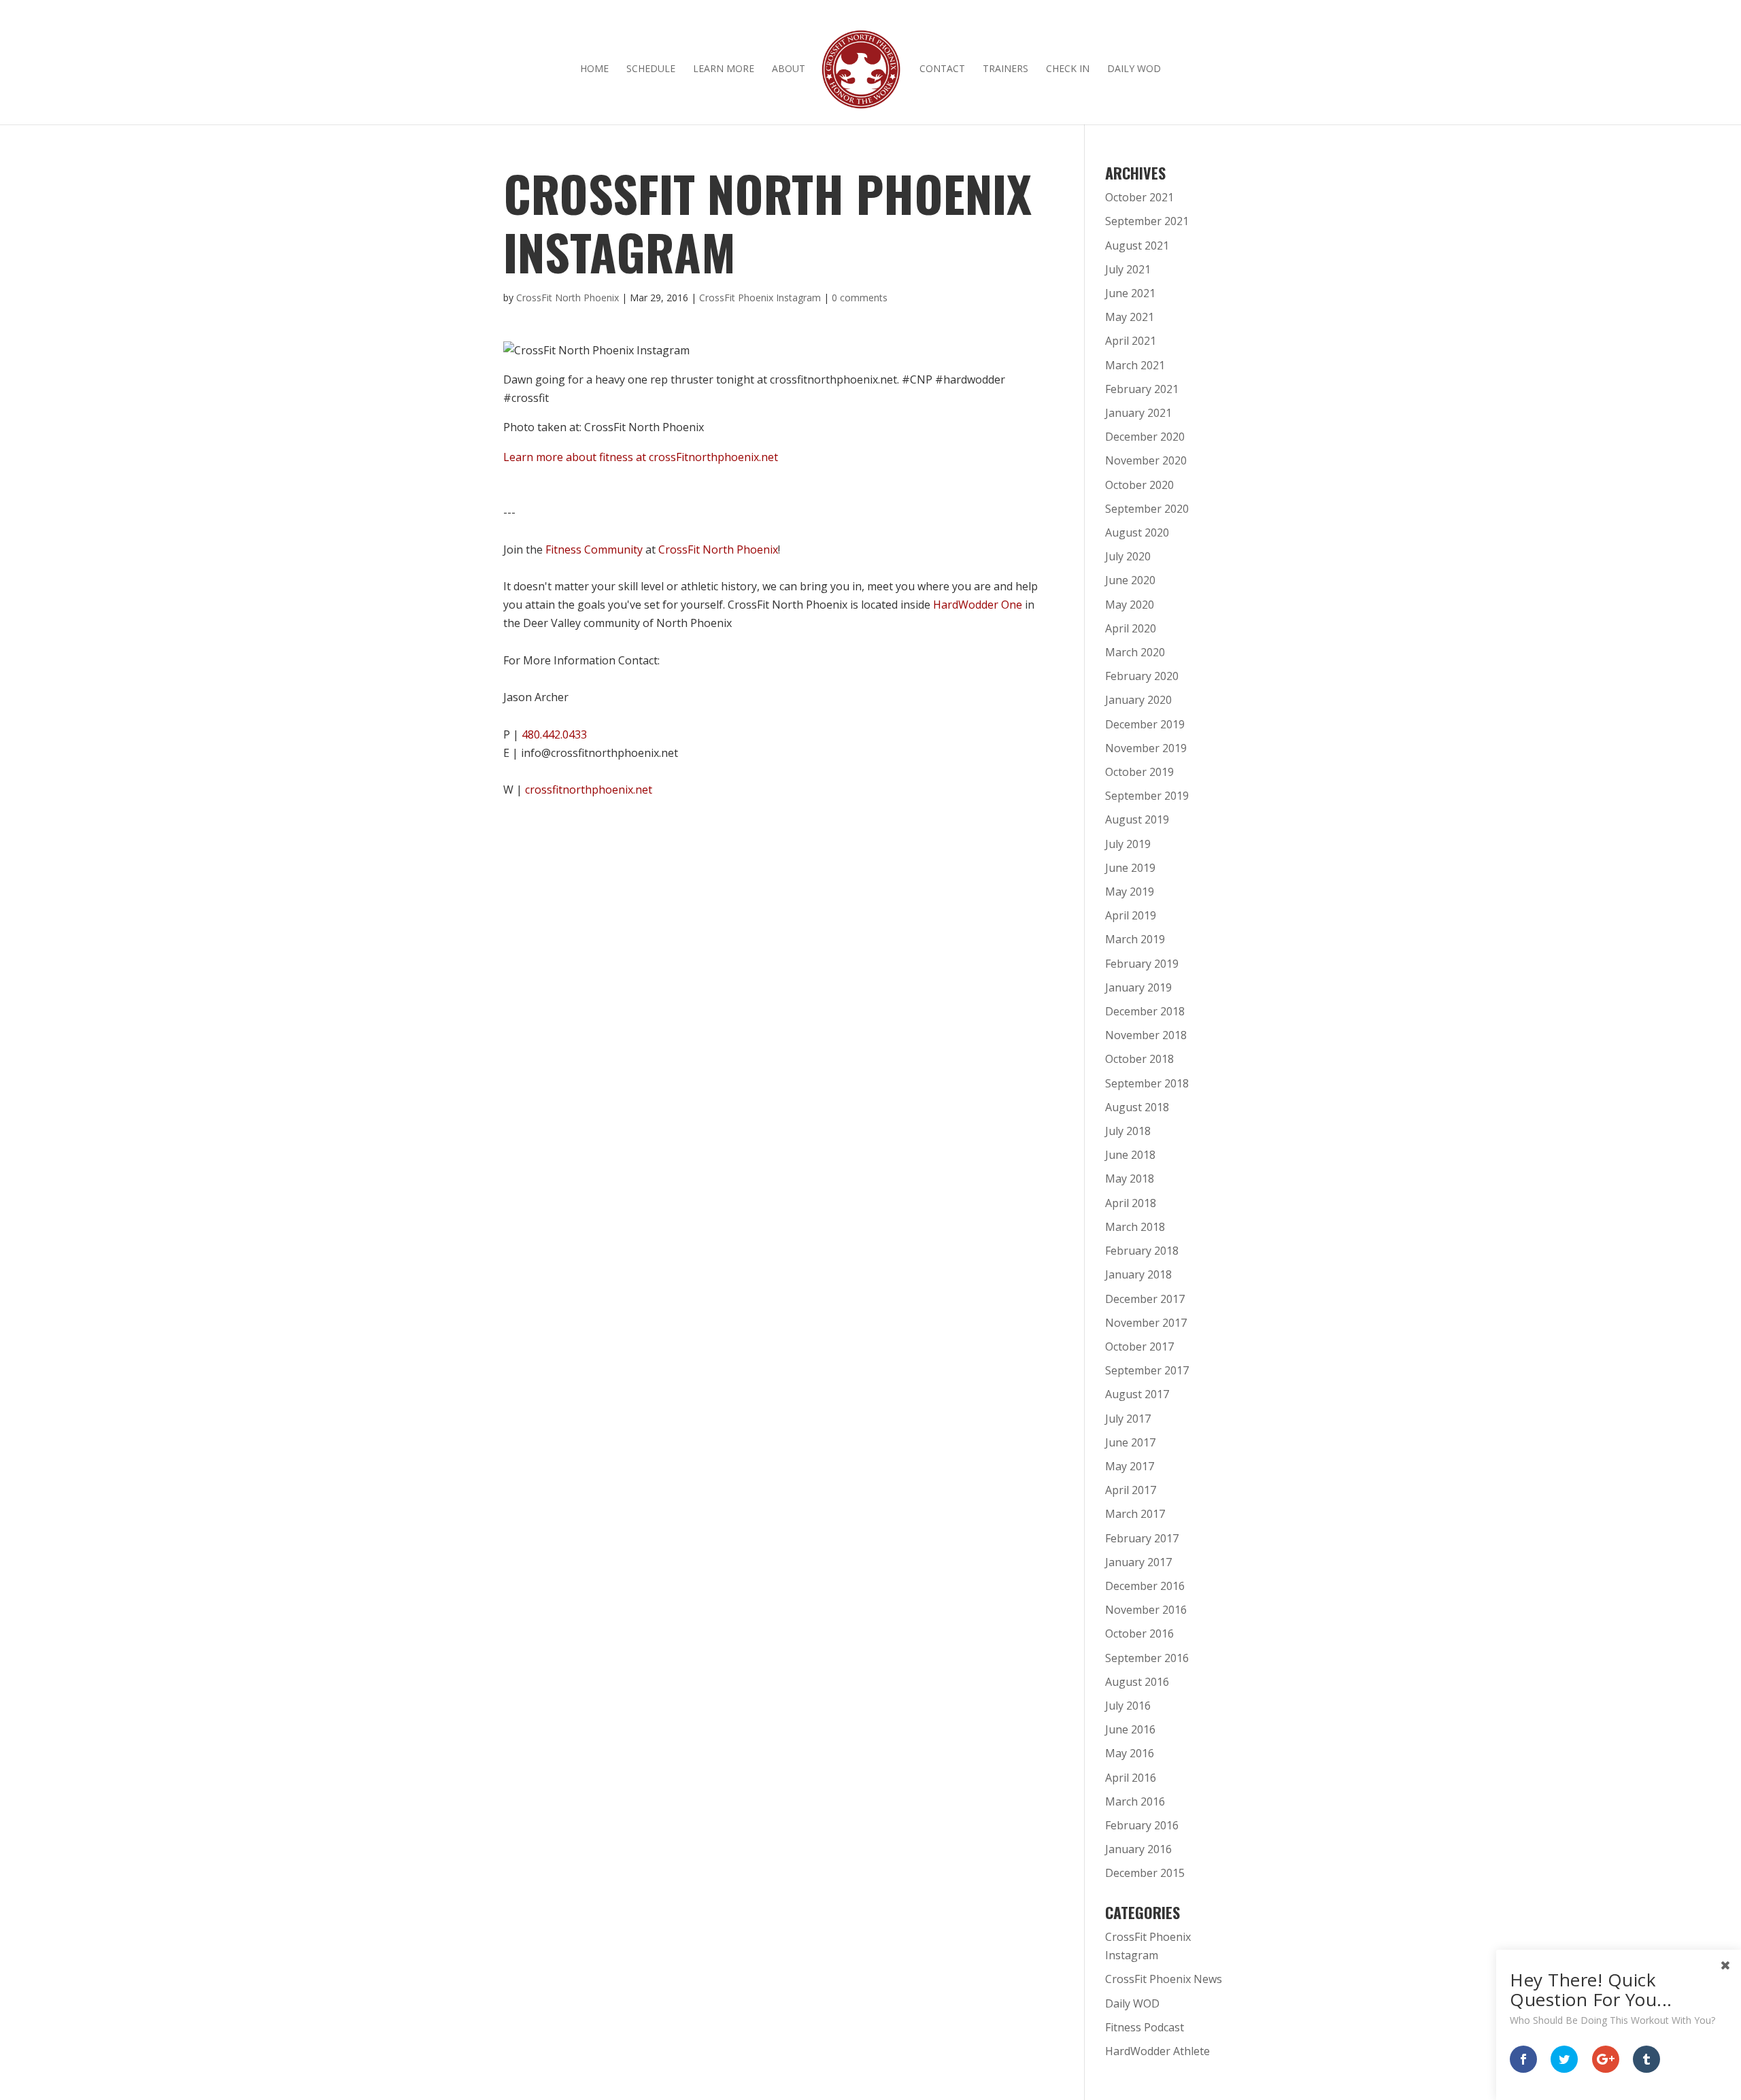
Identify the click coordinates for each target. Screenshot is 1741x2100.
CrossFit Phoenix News (1164, 1979)
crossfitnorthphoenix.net (589, 790)
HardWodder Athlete (1157, 2051)
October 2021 (1139, 197)
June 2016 (1130, 1729)
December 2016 (1145, 1586)
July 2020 (1128, 556)
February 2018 (1142, 1251)
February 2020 (1142, 676)
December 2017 (1145, 1299)
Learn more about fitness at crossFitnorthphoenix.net (641, 457)
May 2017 (1130, 1466)
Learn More (724, 69)
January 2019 (1138, 987)
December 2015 (1145, 1873)
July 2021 (1128, 269)
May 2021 (1130, 317)
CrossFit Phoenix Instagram (760, 298)
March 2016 (1135, 1801)
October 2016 (1139, 1633)
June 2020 (1130, 580)
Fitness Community (594, 549)
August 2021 (1137, 245)
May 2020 (1130, 605)
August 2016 (1137, 1682)
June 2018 (1130, 1155)
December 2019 (1145, 724)
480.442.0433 (554, 734)
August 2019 (1137, 819)
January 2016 (1138, 1849)
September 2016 (1147, 1658)
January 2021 (1138, 413)
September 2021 (1147, 221)
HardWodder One (978, 605)
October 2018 (1139, 1059)
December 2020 (1145, 437)
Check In (1068, 69)
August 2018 (1137, 1107)
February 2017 (1142, 1538)
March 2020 (1135, 652)
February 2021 (1142, 389)
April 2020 (1131, 628)
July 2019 (1128, 844)
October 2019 (1139, 772)
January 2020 (1138, 700)
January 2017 (1138, 1562)
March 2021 (1135, 365)
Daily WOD (1134, 69)
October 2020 (1139, 485)
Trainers (1005, 69)
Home (594, 69)
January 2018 (1138, 1274)
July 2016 (1128, 1706)
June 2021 (1130, 293)
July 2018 (1128, 1131)
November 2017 (1146, 1323)
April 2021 (1131, 341)
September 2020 (1147, 509)
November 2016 (1146, 1610)
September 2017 (1147, 1370)
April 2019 (1131, 915)
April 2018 (1131, 1203)
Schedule (651, 69)
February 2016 (1142, 1825)
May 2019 (1130, 892)
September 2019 (1147, 796)
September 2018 (1147, 1083)
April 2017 (1131, 1490)
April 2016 (1131, 1778)
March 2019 (1135, 939)
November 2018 (1146, 1035)
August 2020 (1137, 532)
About (789, 69)
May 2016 (1130, 1753)
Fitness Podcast (1145, 2027)
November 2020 (1146, 460)
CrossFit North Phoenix (568, 298)
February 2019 (1142, 964)
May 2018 (1130, 1179)
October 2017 (1139, 1347)
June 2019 (1130, 868)
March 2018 (1135, 1227)
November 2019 (1146, 748)
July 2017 (1128, 1419)
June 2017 (1130, 1442)
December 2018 (1145, 1011)
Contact (942, 69)
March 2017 (1135, 1514)
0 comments (860, 298)
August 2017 (1137, 1394)
